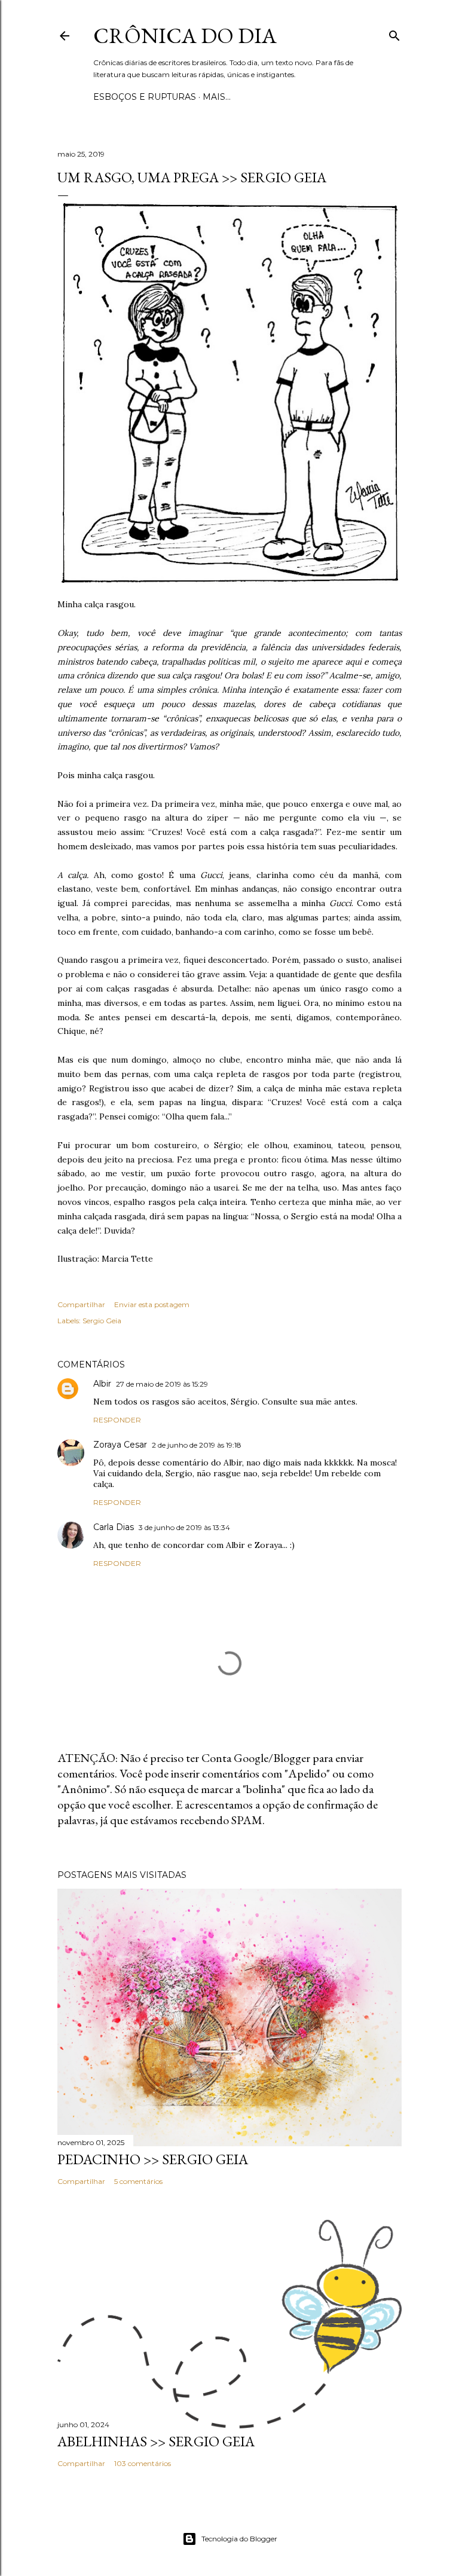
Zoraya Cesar (120, 1445)
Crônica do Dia (185, 36)
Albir (102, 1384)
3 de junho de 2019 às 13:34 (184, 1527)
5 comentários (138, 2181)
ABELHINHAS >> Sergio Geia (156, 2441)
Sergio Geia (102, 1321)
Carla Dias (114, 1527)
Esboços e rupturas (145, 97)
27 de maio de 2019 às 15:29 (162, 1384)
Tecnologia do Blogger (239, 2539)
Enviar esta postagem (152, 1304)
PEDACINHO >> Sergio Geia (153, 2159)
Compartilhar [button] (81, 1304)
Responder (117, 1420)
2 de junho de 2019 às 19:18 (197, 1445)
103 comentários (143, 2463)
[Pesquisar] (394, 33)
